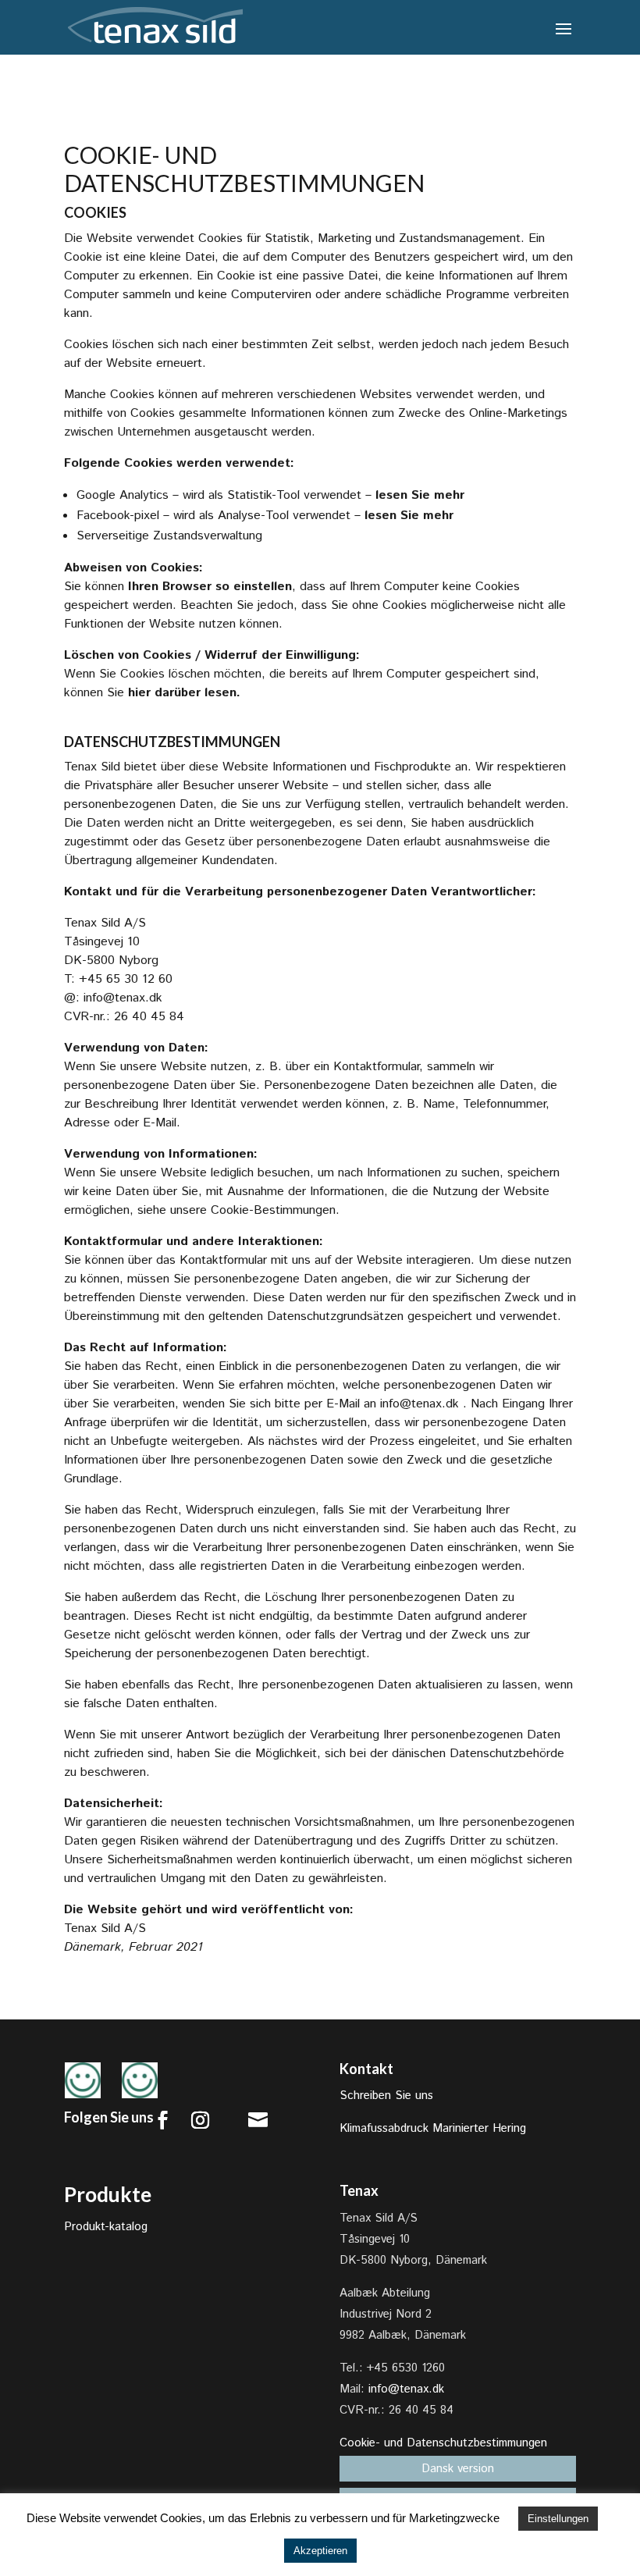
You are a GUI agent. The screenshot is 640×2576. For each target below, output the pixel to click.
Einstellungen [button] (558, 2519)
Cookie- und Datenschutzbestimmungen (443, 2443)
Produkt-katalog (106, 2227)
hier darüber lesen (182, 693)
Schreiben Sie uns (386, 2096)
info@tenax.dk (123, 998)
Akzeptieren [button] (320, 2551)
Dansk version (458, 2469)
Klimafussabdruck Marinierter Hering (433, 2128)
